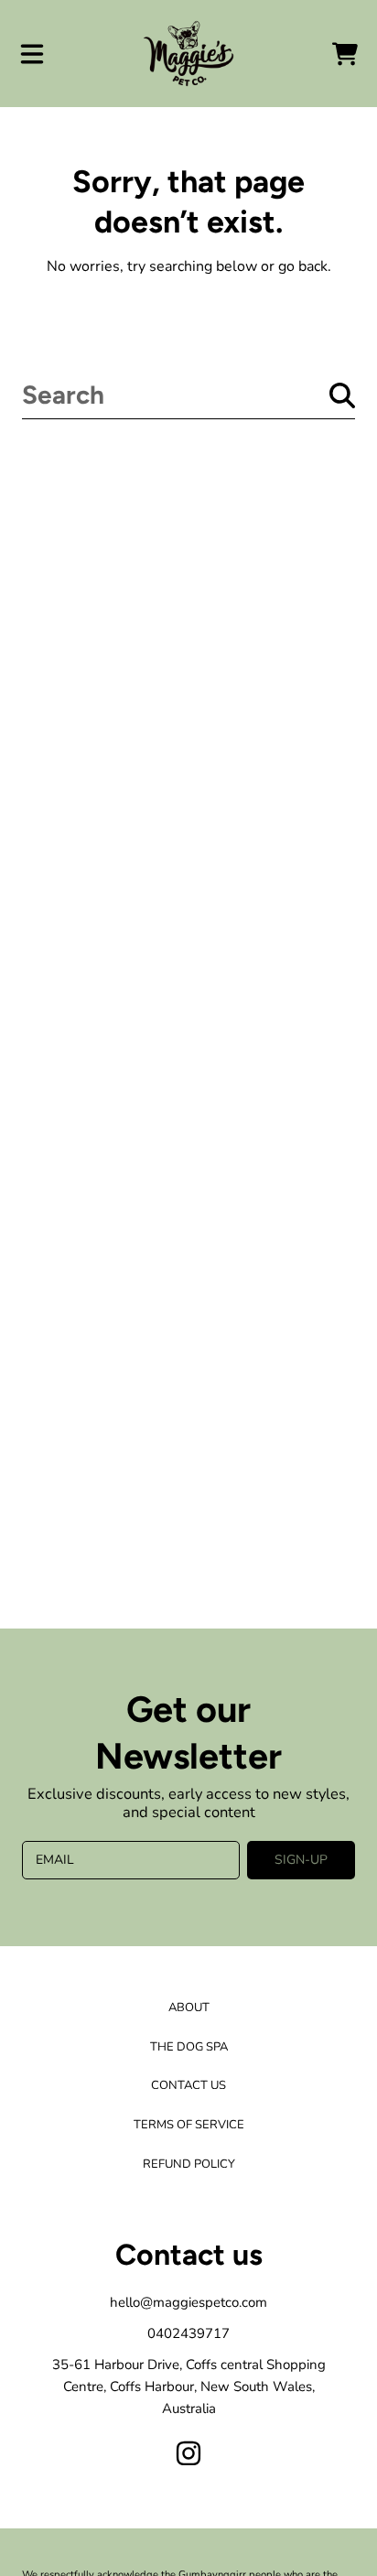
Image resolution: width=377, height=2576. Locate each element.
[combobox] (188, 395)
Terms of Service (189, 2125)
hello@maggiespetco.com (188, 2302)
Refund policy (189, 2164)
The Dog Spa (189, 2047)
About (189, 2008)
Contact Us (188, 2085)
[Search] (342, 395)
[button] (32, 54)
